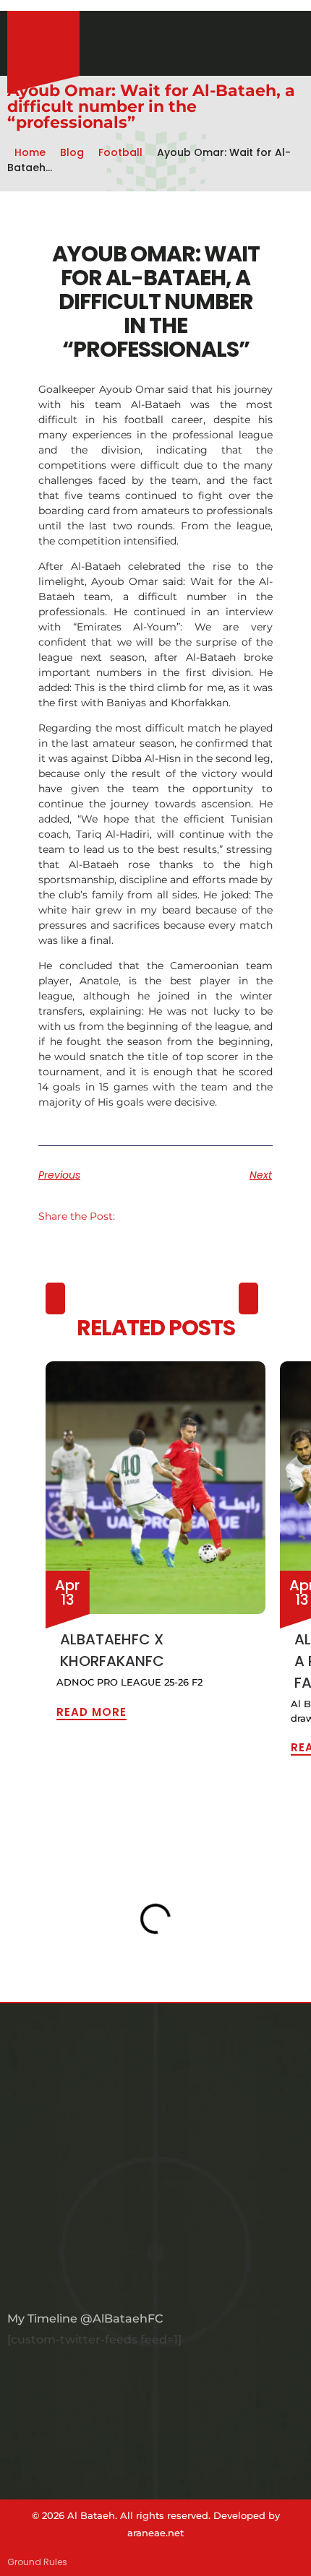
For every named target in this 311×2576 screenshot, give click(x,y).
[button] (134, 1216)
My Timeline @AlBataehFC (85, 2319)
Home (30, 152)
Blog (72, 152)
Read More (91, 1711)
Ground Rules (37, 2562)
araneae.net (155, 2533)
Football (120, 152)
